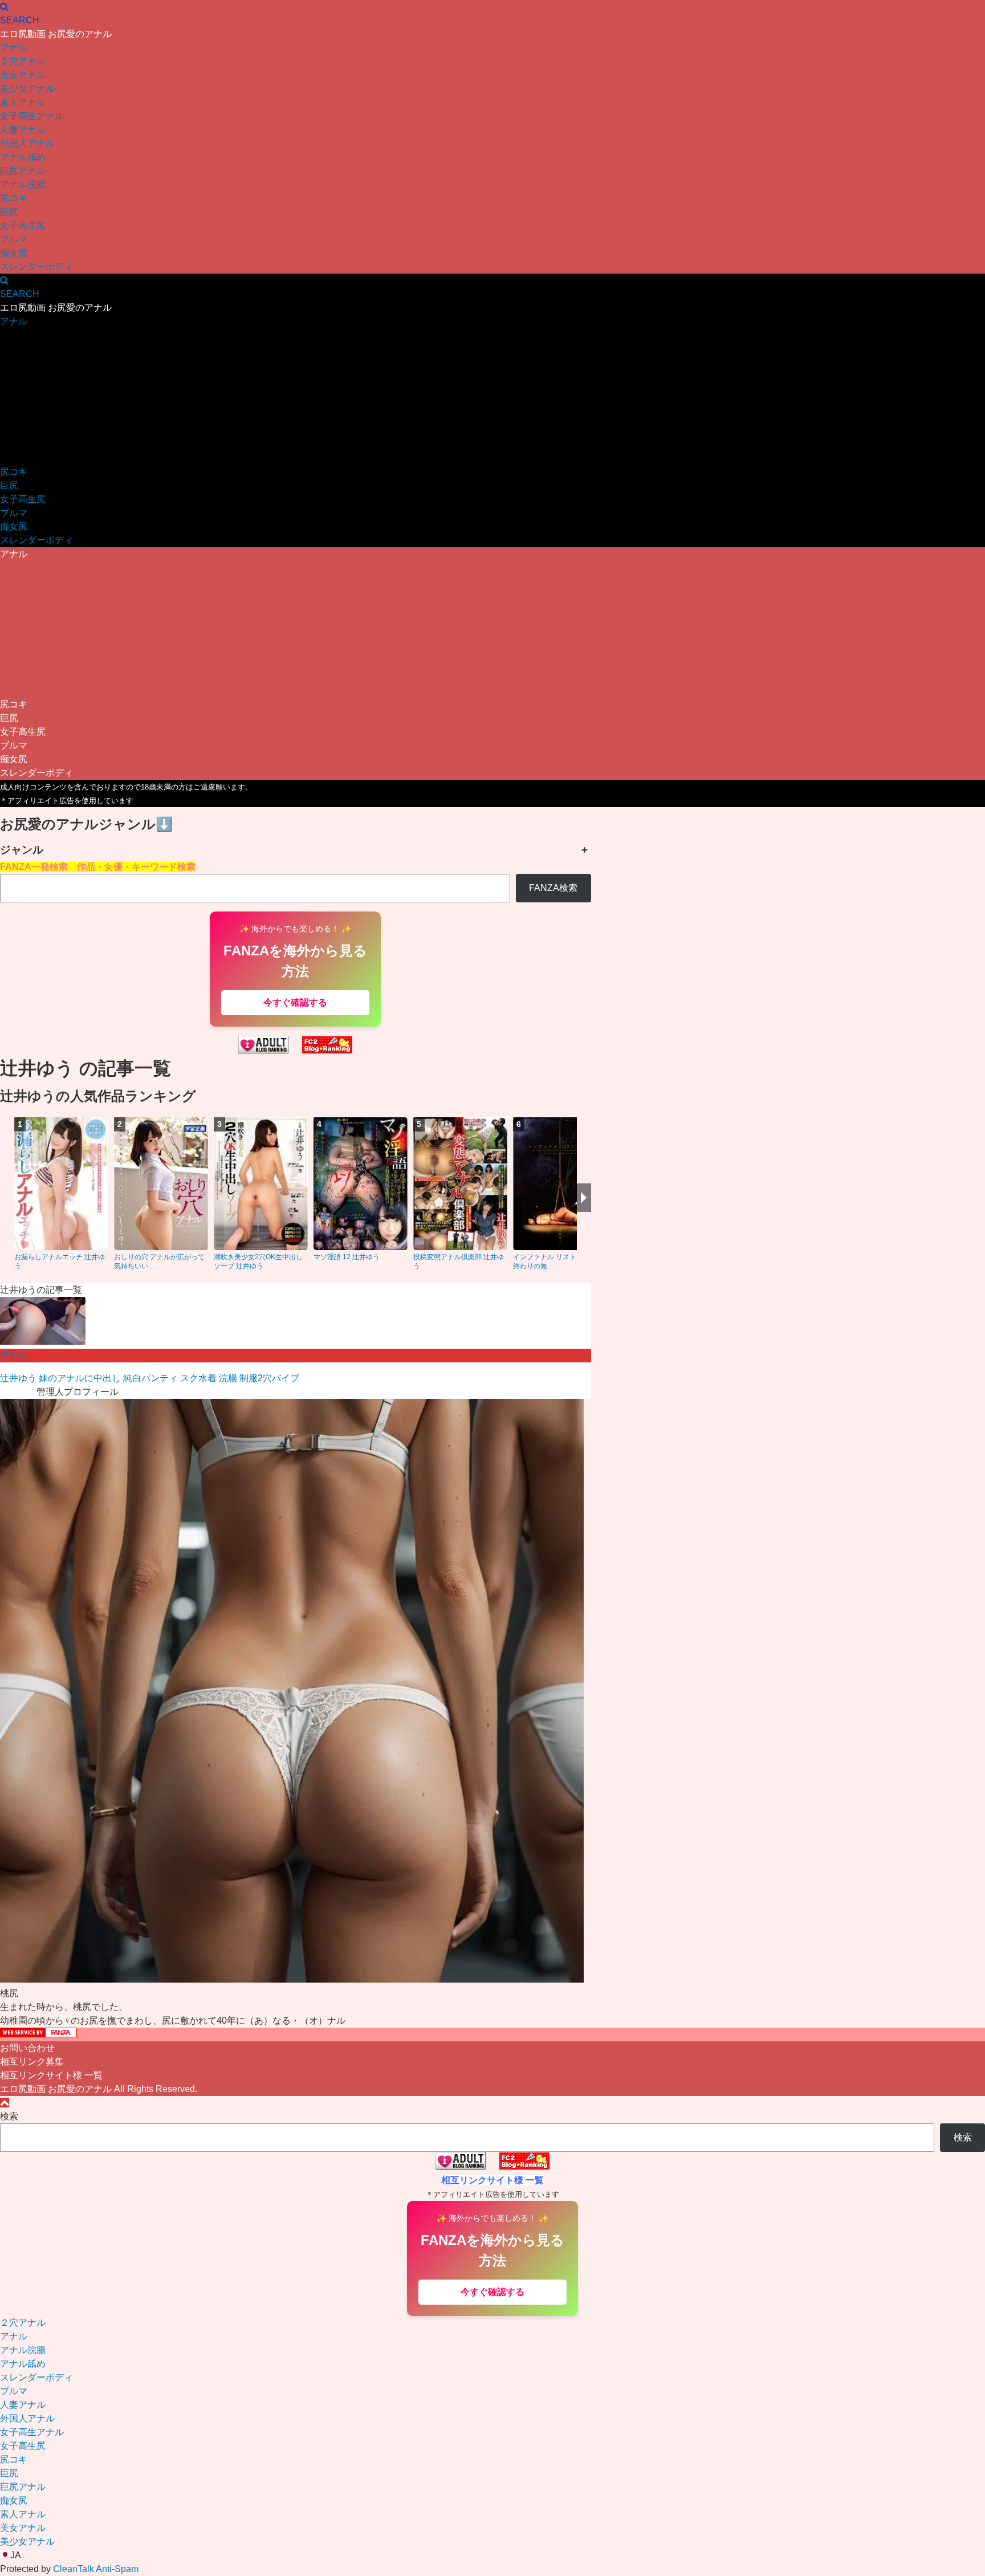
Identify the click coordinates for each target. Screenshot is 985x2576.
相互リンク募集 (32, 2062)
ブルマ (14, 239)
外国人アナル (27, 143)
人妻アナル (23, 130)
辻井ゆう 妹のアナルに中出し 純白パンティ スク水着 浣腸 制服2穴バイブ (150, 1378)
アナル (14, 48)
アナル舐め (23, 157)
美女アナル (23, 75)
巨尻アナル (23, 171)
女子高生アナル (32, 116)
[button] (492, 2555)
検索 (9, 2116)
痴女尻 (14, 253)
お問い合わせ (27, 2048)
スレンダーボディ (36, 266)
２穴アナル (23, 61)
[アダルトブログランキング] (263, 1050)
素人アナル (23, 102)
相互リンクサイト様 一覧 (51, 2075)
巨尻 (9, 212)
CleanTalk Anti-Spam (96, 2569)
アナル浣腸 (23, 184)
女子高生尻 (23, 225)
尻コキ (14, 198)
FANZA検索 (553, 888)
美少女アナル (27, 89)
